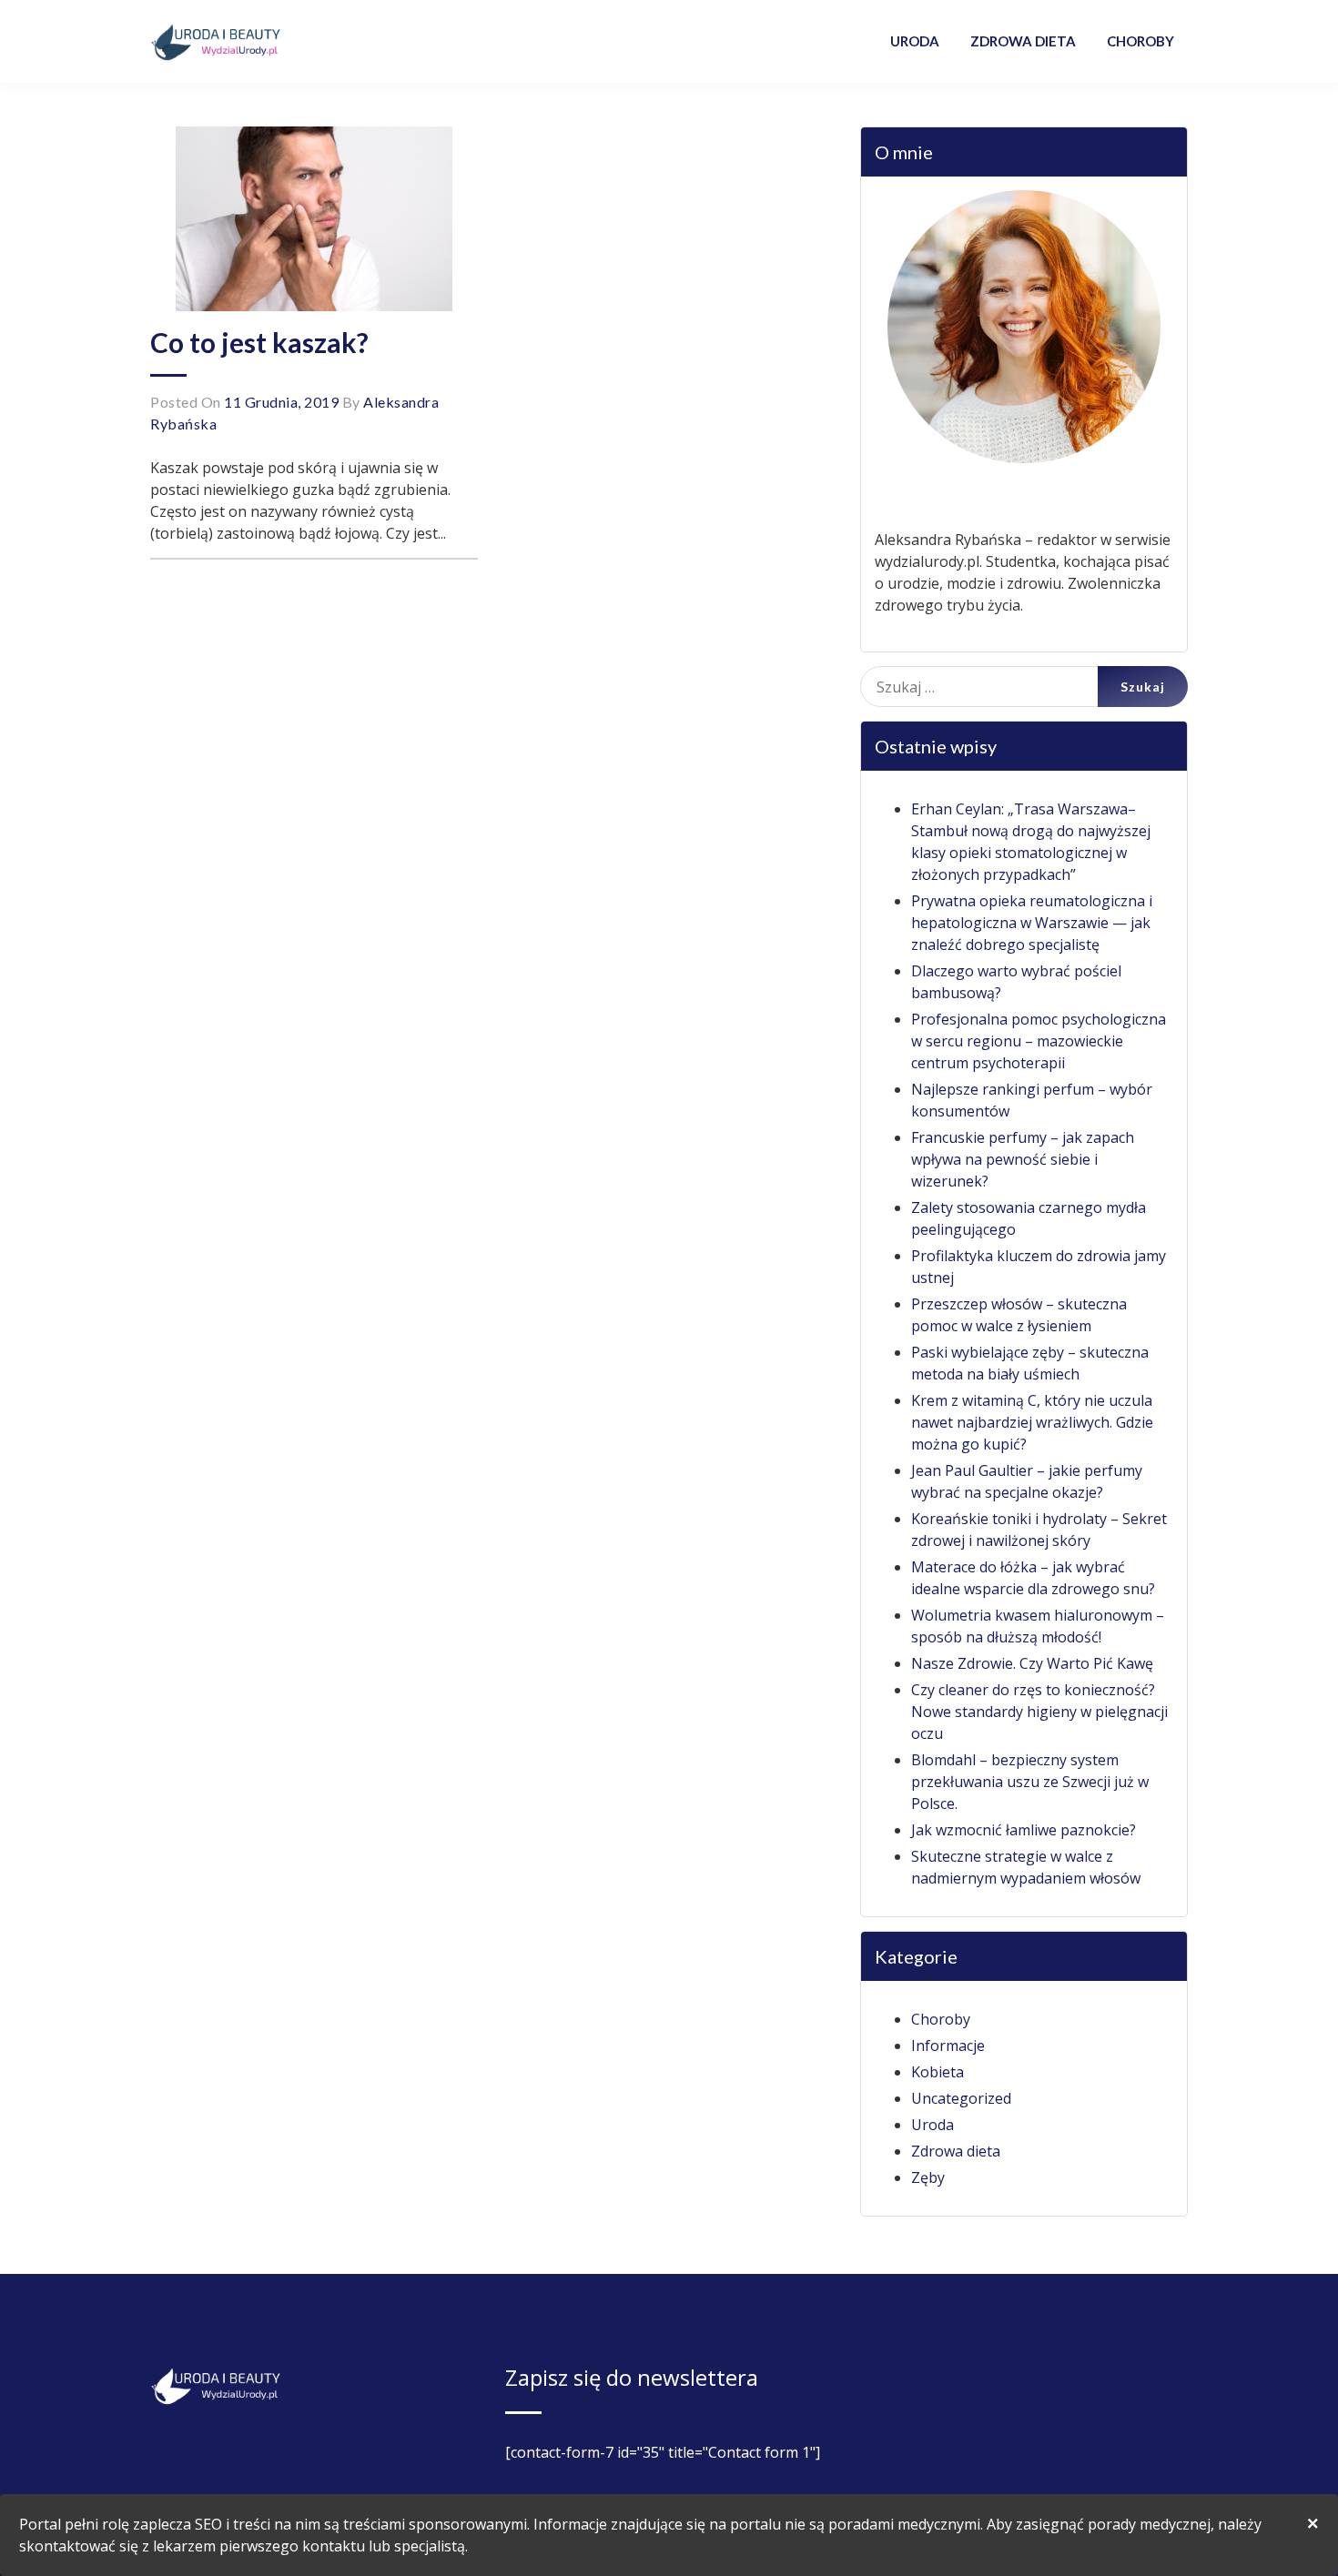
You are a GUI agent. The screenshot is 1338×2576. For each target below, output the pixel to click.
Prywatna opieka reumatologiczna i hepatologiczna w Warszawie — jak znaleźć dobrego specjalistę (1032, 923)
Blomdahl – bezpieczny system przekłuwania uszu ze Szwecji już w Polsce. (1030, 1782)
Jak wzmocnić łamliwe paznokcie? (1024, 1830)
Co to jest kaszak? (259, 342)
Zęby (928, 2177)
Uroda (933, 2125)
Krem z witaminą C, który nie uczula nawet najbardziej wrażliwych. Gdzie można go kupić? (1032, 1422)
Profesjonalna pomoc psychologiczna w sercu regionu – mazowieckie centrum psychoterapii (1039, 1041)
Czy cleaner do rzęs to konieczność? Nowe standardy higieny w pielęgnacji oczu (1039, 1712)
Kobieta (938, 2072)
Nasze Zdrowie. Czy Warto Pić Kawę (1032, 1663)
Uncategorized (961, 2098)
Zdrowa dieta (956, 2151)
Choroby (941, 2019)
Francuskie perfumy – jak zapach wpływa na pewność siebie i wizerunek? (1023, 1159)
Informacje (948, 2046)
